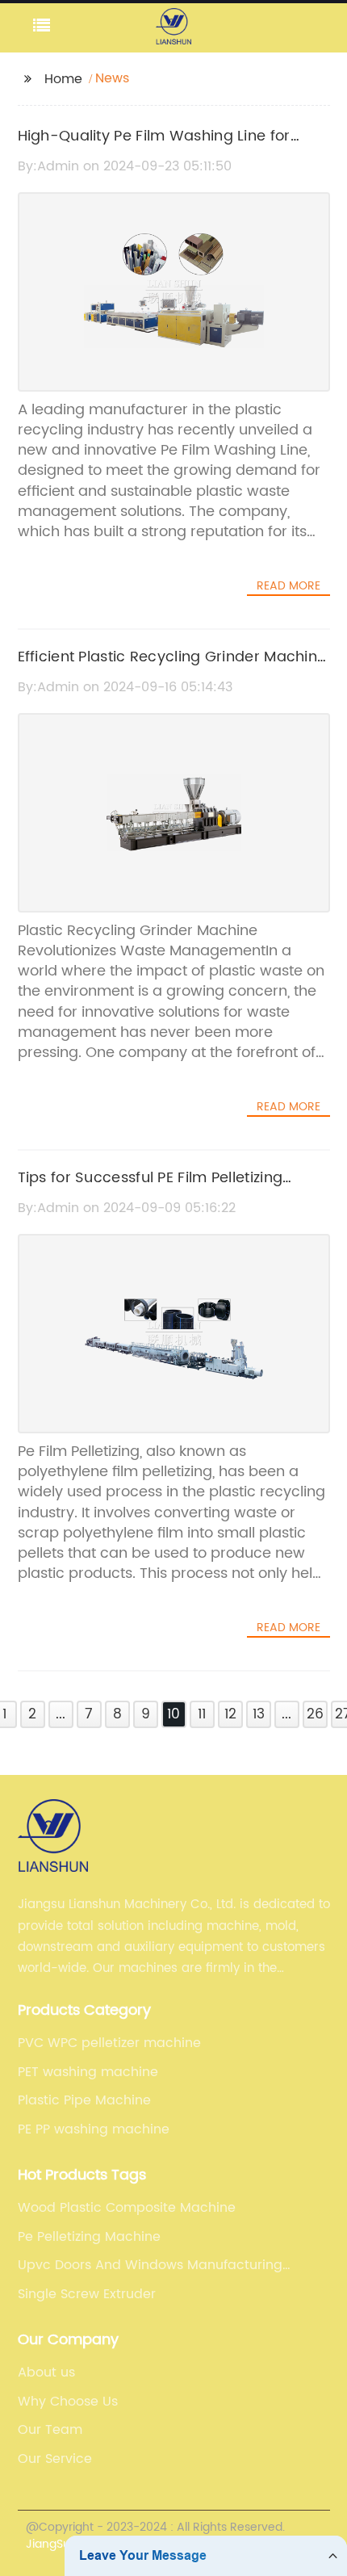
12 (230, 1714)
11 (202, 1714)
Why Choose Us (68, 2402)
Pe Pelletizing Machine (89, 2237)
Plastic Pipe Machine (84, 2100)
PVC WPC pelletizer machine (109, 2043)
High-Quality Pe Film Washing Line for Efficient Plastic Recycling (154, 148)
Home (63, 79)
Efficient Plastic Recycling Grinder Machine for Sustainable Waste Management (172, 669)
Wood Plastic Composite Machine (127, 2208)
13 (259, 1714)
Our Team (50, 2430)
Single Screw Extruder (87, 2294)
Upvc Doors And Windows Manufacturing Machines (150, 2265)
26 (315, 1714)
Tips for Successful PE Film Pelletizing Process (151, 1189)
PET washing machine (88, 2072)
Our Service (55, 2459)
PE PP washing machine (94, 2129)
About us (46, 2373)
